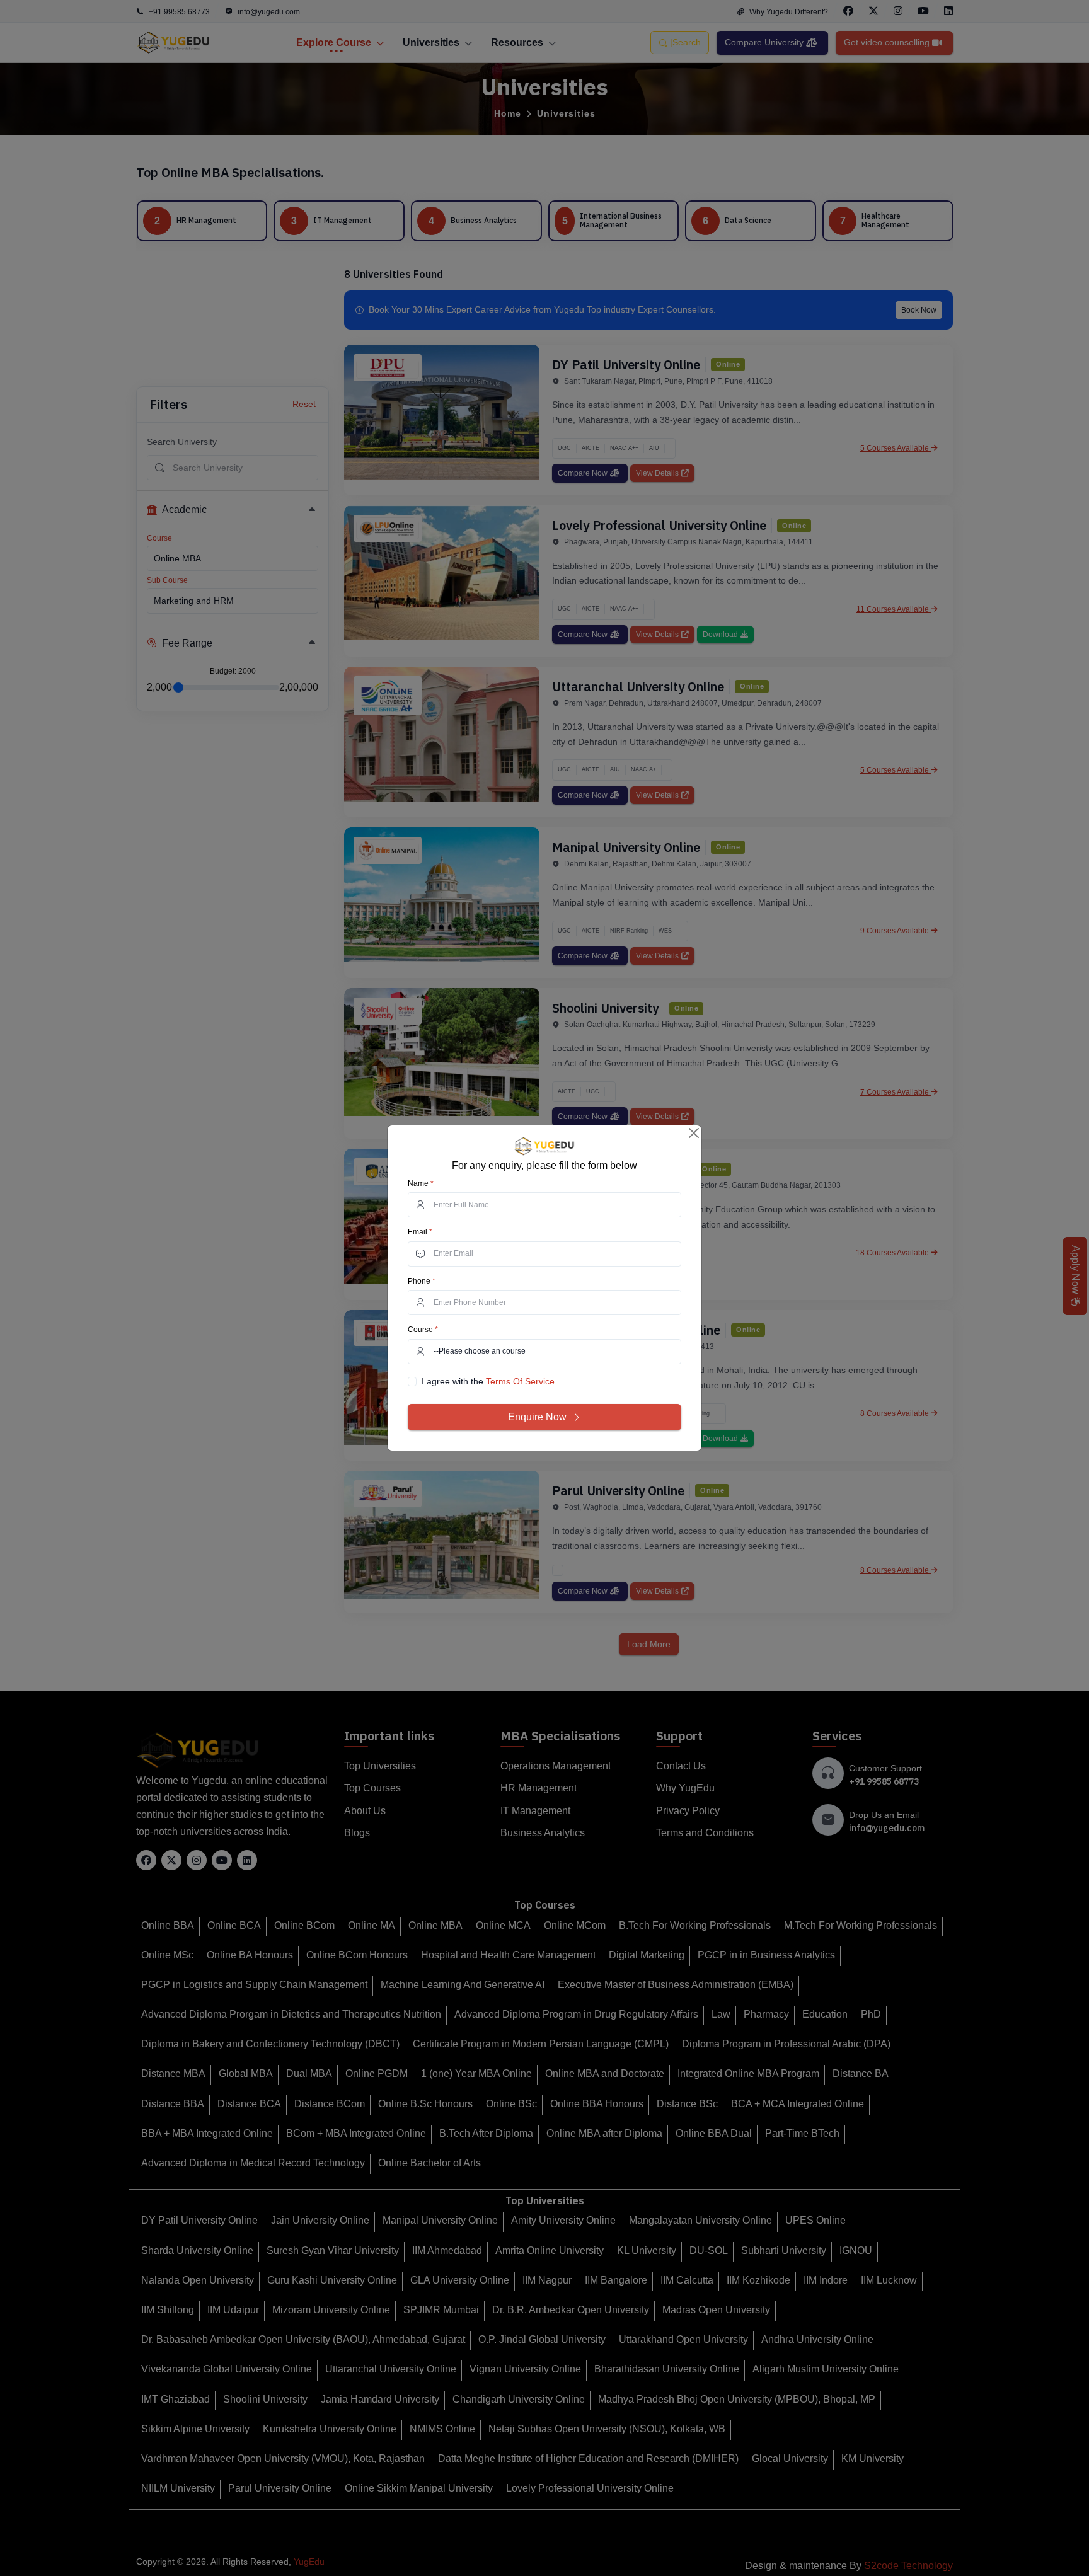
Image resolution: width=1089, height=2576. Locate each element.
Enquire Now (537, 1417)
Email (420, 1232)
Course (423, 1330)
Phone (422, 1281)
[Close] (694, 1133)
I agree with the (489, 1381)
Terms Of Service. (521, 1381)
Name (421, 1183)
